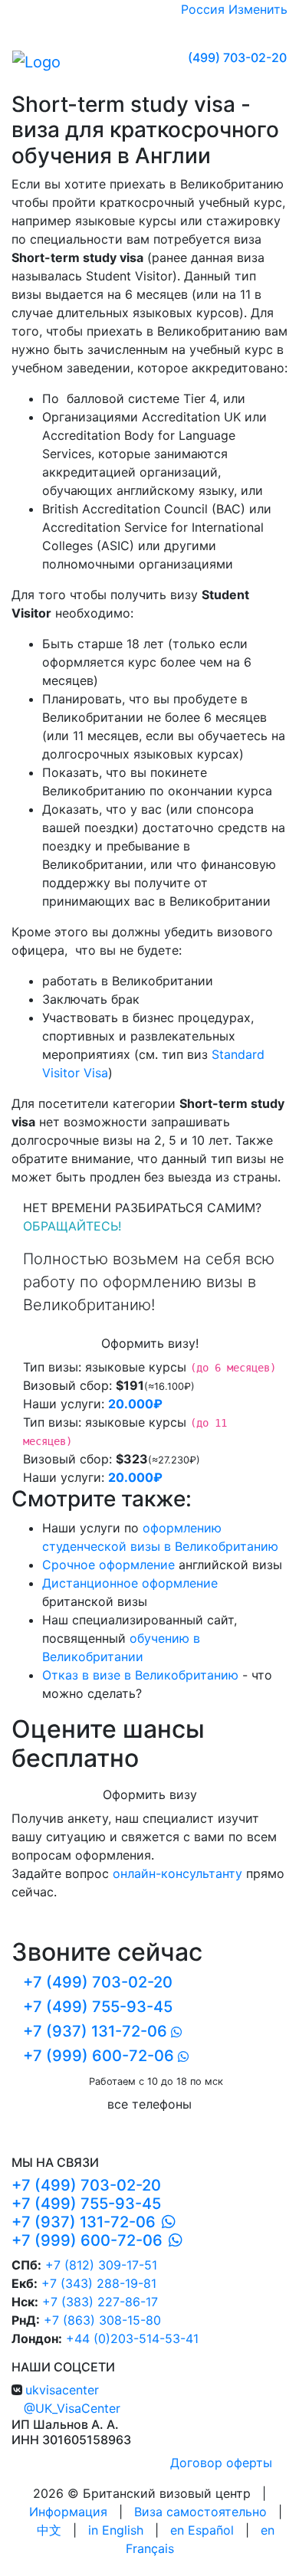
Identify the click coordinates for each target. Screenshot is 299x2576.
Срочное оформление (108, 1565)
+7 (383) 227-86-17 (100, 2302)
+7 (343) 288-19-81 (99, 2283)
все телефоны (149, 2104)
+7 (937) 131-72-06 (95, 2031)
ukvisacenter (62, 2390)
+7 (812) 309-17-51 (99, 2265)
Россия (203, 9)
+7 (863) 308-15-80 (102, 2320)
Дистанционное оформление (130, 1583)
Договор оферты (221, 2463)
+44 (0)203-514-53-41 (132, 2338)
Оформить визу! (150, 1343)
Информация (68, 2512)
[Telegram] (192, 2240)
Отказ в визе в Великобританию (140, 1675)
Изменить (258, 9)
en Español (202, 2530)
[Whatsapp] (166, 2222)
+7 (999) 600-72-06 (99, 2056)
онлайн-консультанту (177, 1873)
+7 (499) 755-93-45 (98, 2007)
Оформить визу (150, 1794)
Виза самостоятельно (200, 2512)
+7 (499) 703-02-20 (98, 1982)
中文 (49, 2530)
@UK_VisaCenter (72, 2408)
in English (116, 2530)
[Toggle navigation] (123, 61)
